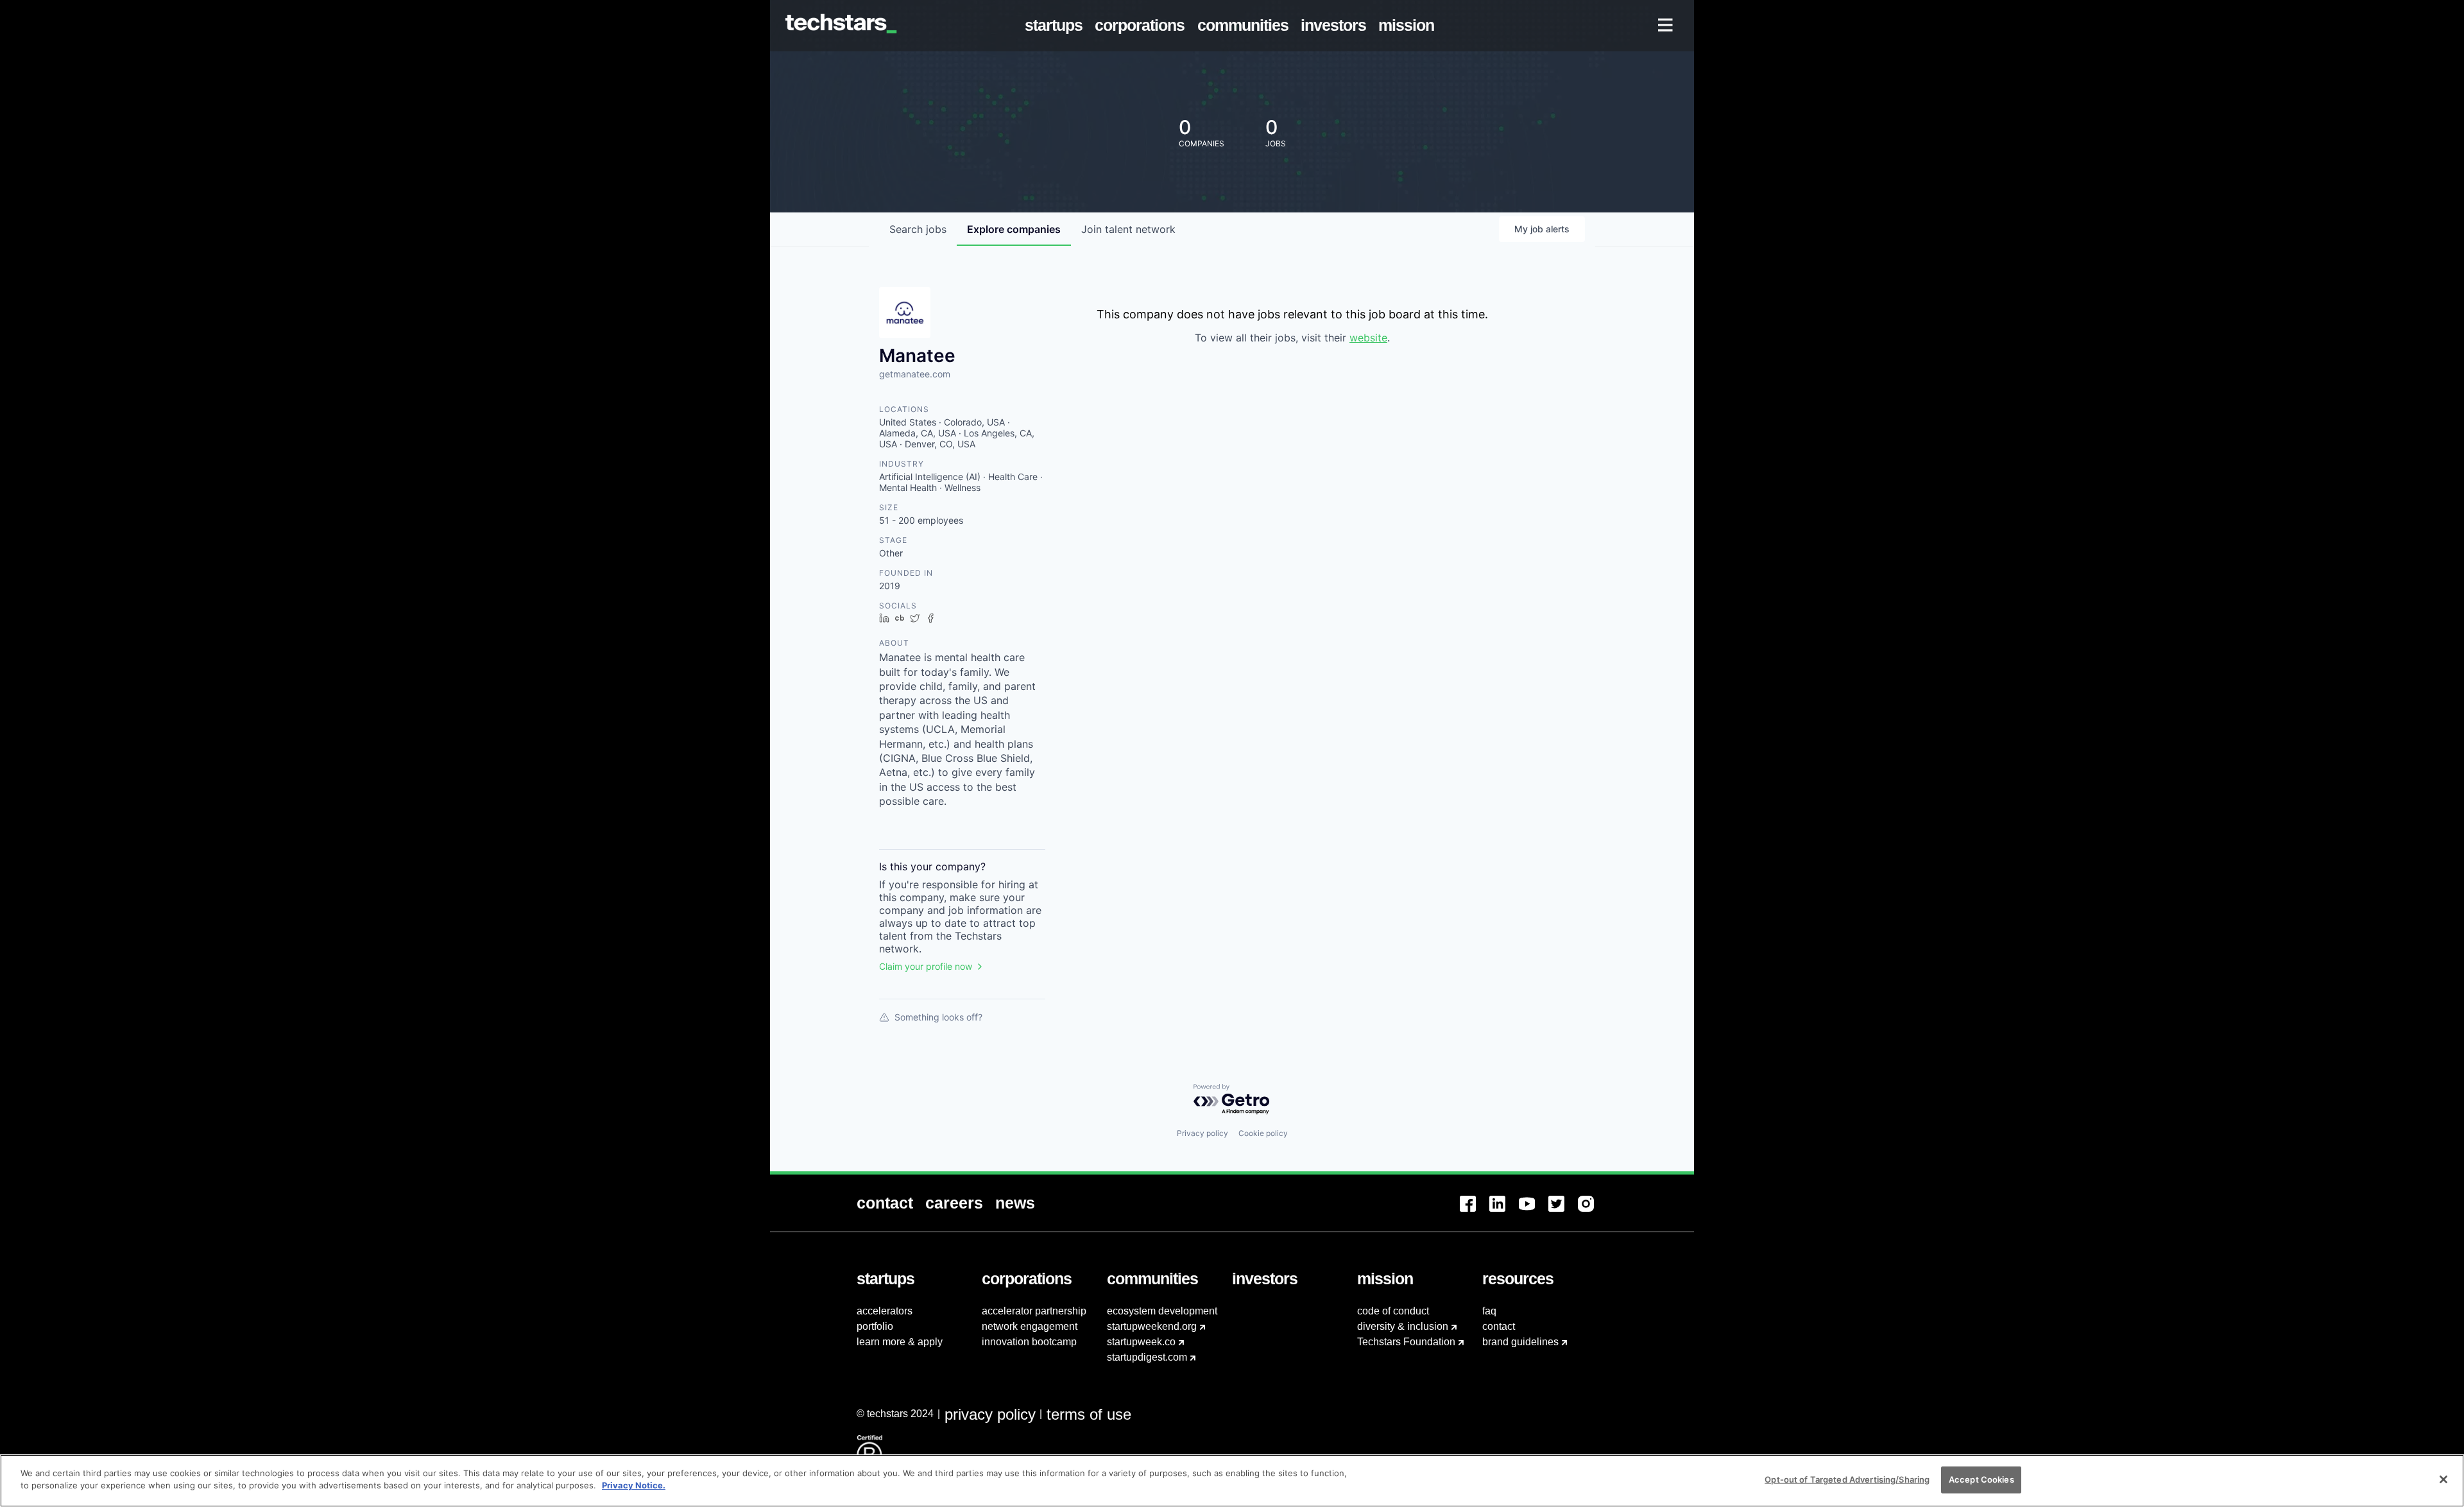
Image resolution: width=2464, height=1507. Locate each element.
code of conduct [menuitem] (1393, 1311)
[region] (1232, 1481)
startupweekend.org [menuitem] (1152, 1326)
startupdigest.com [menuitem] (1147, 1357)
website (1368, 338)
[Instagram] (1593, 1211)
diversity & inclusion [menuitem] (1403, 1326)
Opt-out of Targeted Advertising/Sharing (1847, 1479)
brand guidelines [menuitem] (1520, 1342)
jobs (918, 229)
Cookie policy (1263, 1133)
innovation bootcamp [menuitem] (1029, 1342)
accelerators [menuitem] (885, 1311)
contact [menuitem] (1499, 1326)
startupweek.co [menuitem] (1141, 1342)
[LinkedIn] (1504, 1211)
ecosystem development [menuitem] (1162, 1311)
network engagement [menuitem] (1030, 1326)
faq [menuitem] (1489, 1311)
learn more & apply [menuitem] (900, 1342)
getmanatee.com (915, 374)
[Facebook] (1475, 1211)
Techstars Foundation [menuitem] (1406, 1342)
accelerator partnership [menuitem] (1034, 1311)
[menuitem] (1057, 26)
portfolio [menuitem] (875, 1326)
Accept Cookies (1981, 1479)
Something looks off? (938, 1017)
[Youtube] (1534, 1211)
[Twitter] (1563, 1211)
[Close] (2443, 1479)
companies (1014, 229)
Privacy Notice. (634, 1485)
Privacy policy (1202, 1133)
